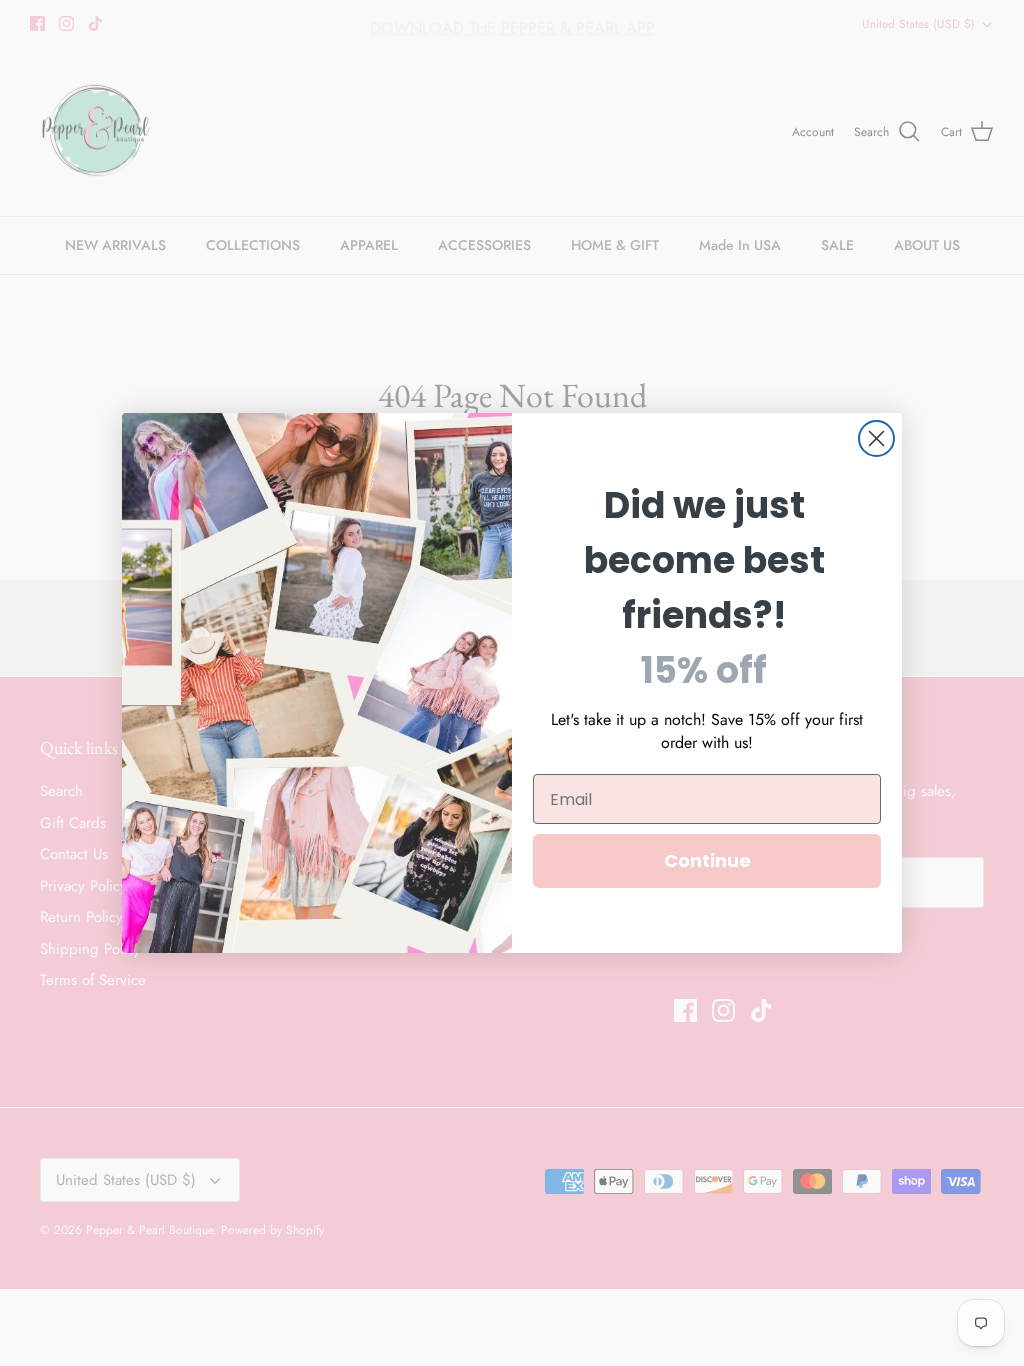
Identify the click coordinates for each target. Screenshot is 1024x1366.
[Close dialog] (876, 438)
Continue (707, 860)
